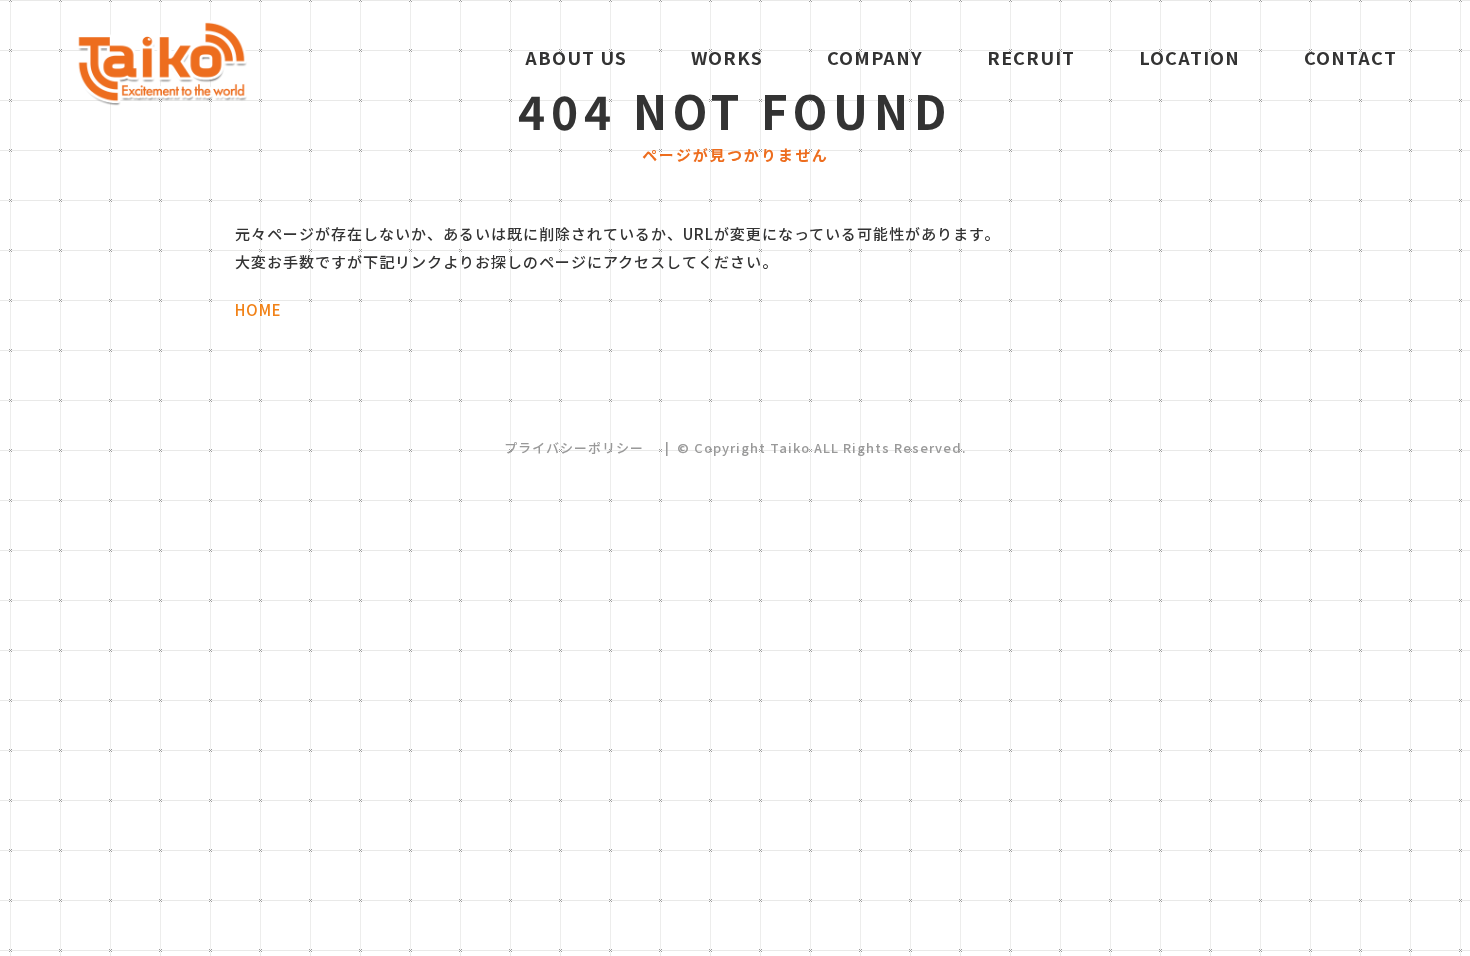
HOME (258, 309)
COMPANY (875, 57)
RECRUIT (1031, 57)
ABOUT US (576, 57)
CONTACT (1350, 57)
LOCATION (1189, 57)
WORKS (727, 57)
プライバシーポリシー (574, 447)
